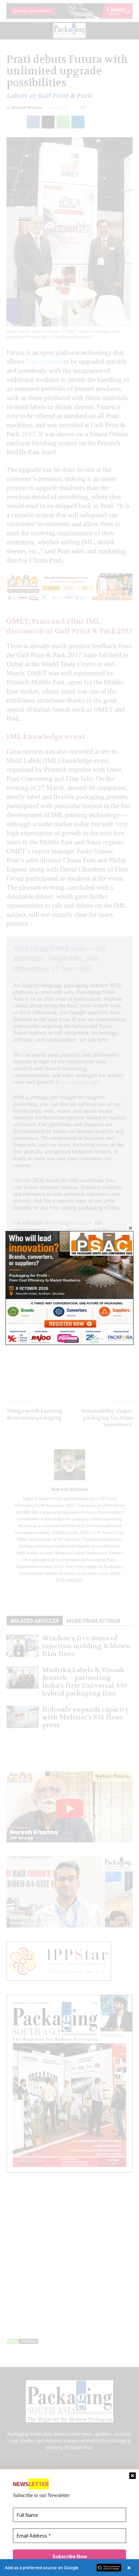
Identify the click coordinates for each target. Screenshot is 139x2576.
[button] (69, 2568)
